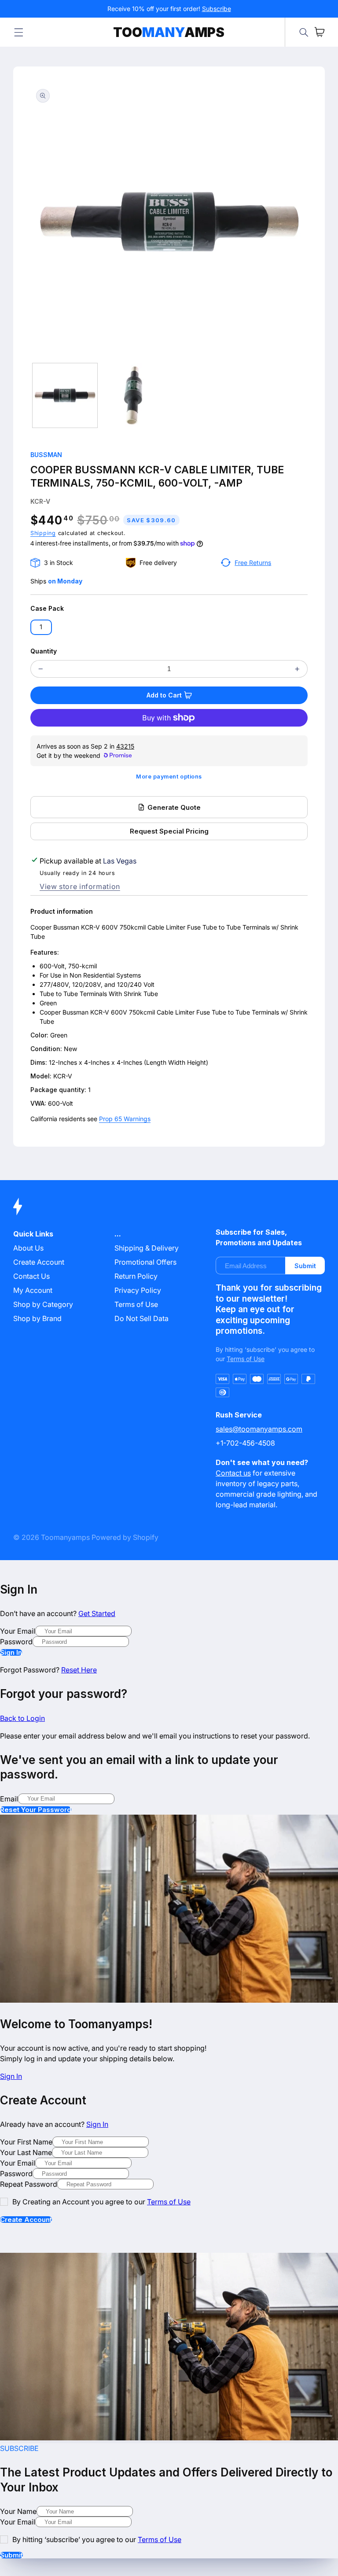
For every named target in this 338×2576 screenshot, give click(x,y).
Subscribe (217, 9)
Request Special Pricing (169, 831)
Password (16, 1642)
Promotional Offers (145, 1262)
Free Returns (253, 563)
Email (9, 1799)
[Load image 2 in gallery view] (134, 395)
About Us (28, 1248)
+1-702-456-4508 (245, 1443)
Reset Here (79, 1670)
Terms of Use (136, 1304)
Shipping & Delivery (147, 1248)
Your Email (18, 1631)
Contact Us (31, 1276)
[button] (18, 32)
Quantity (44, 651)
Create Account (26, 2220)
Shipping (43, 533)
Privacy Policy (138, 1290)
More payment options (169, 777)
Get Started (97, 1613)
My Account (33, 1290)
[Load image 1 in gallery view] (65, 395)
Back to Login (22, 1718)
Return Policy (136, 1276)
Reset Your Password (36, 1810)
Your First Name (26, 2142)
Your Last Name (26, 2152)
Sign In (11, 1652)
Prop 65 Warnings (125, 1119)
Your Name (18, 2511)
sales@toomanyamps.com (259, 1429)
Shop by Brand (37, 1318)
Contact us (233, 1473)
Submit (305, 1266)
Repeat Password (29, 2184)
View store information (80, 886)
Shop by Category (43, 1304)
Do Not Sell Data (141, 1318)
